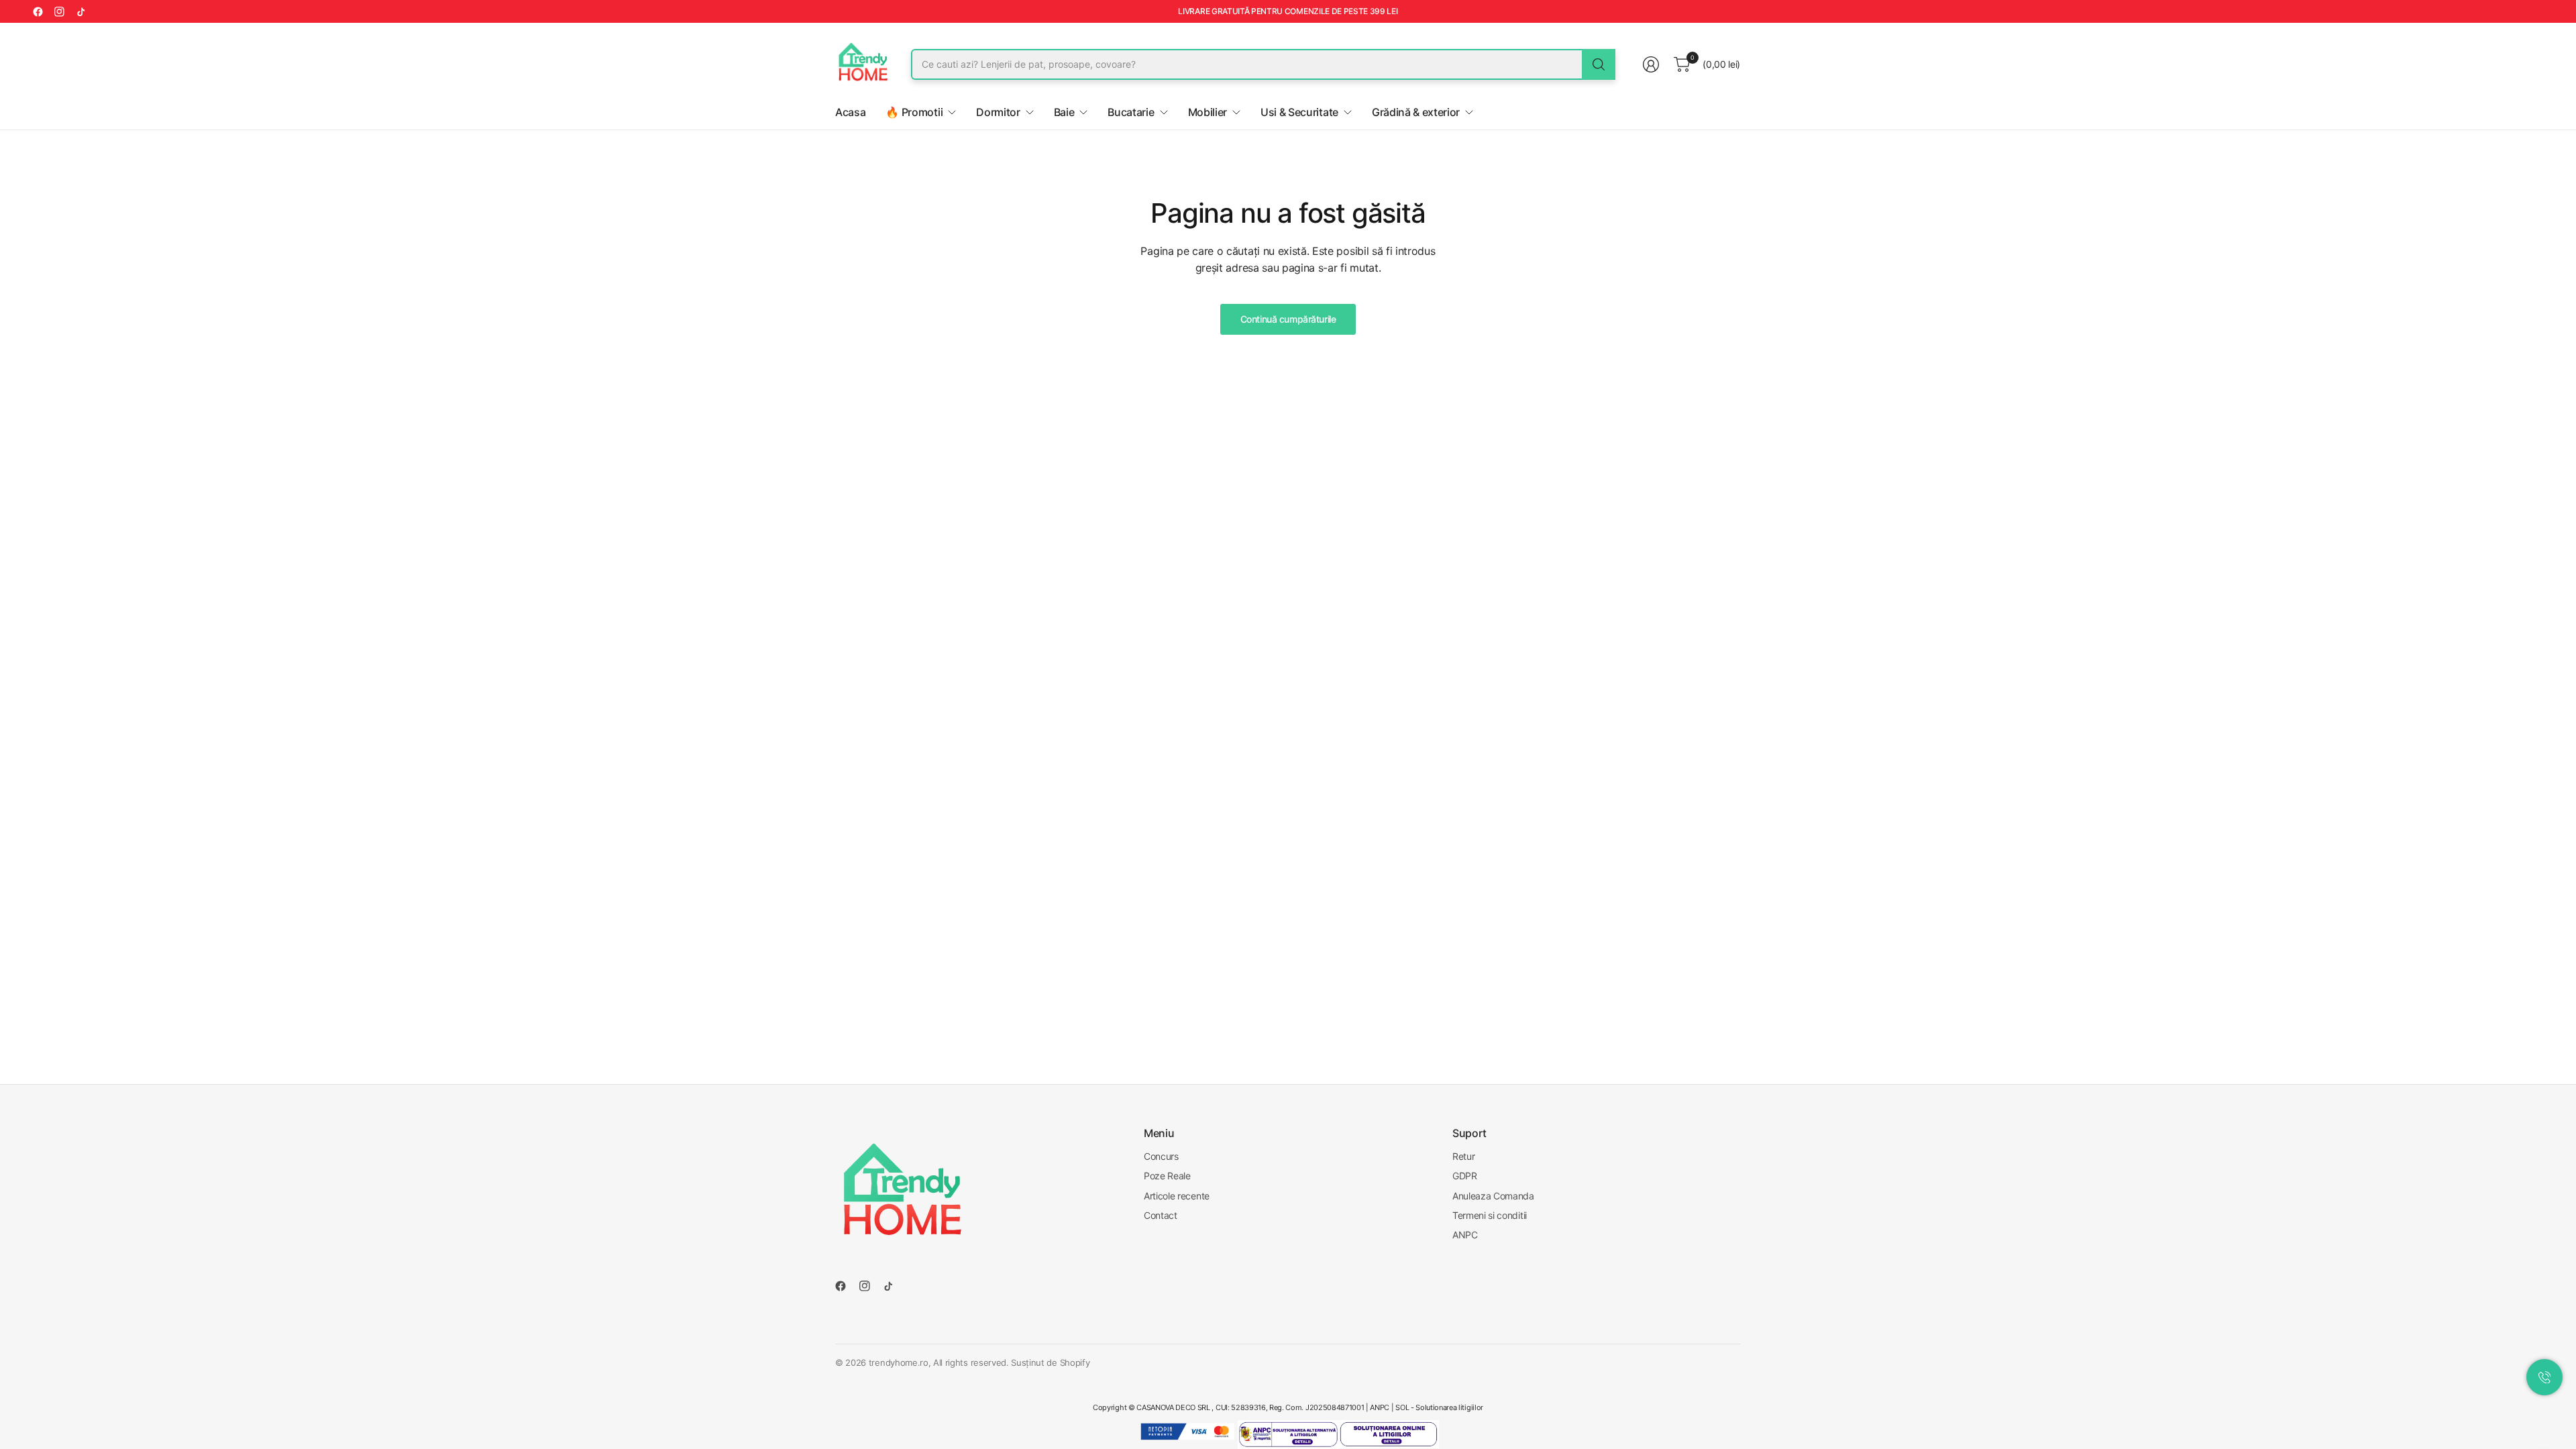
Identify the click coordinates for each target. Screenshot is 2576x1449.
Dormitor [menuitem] (998, 112)
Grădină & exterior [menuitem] (1416, 112)
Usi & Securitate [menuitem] (1299, 112)
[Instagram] (59, 11)
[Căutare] (1599, 64)
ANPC (1465, 1235)
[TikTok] (80, 11)
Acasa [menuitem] (850, 112)
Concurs (1161, 1156)
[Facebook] (38, 11)
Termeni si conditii (1490, 1215)
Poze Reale (1167, 1176)
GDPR (1465, 1176)
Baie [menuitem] (1064, 112)
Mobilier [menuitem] (1207, 112)
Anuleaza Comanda (1493, 1196)
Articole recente (1177, 1196)
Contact (1161, 1215)
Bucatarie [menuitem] (1131, 112)
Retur (1463, 1156)
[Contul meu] (1651, 64)
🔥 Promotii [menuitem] (914, 112)
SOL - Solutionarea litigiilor (1439, 1407)
